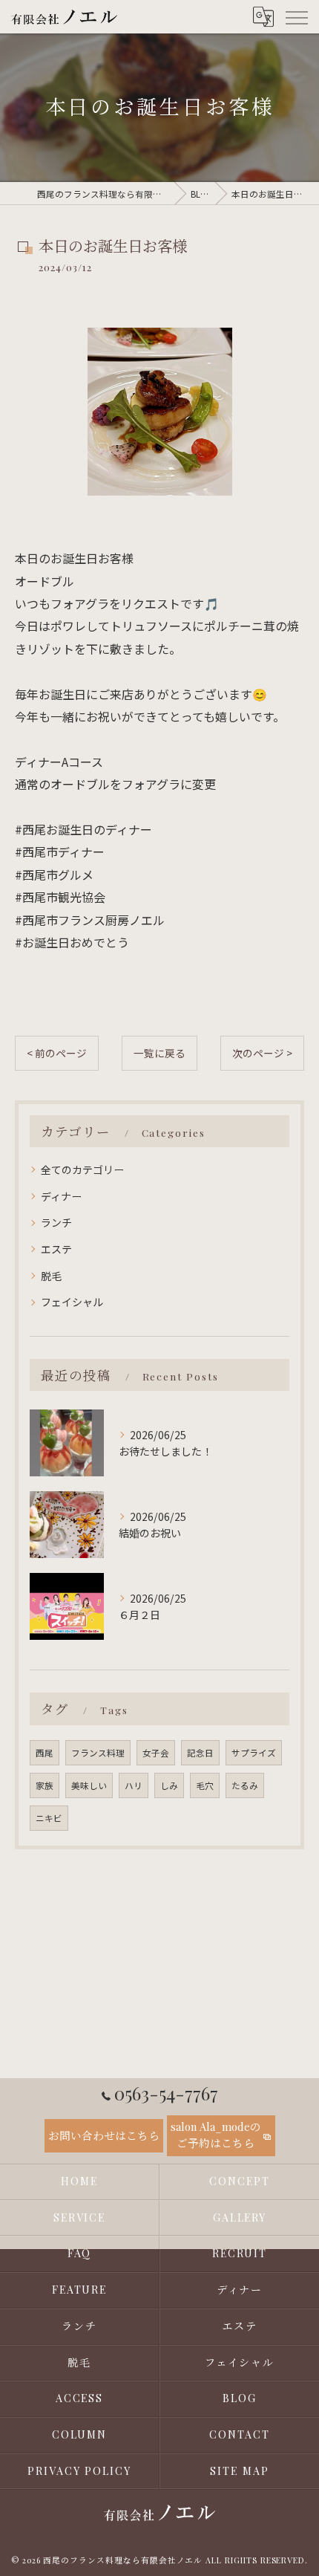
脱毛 (51, 1276)
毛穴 (205, 1785)
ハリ (134, 1785)
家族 (45, 1785)
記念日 (200, 1753)
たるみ (245, 1785)
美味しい (89, 1785)
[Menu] (296, 16)
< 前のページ (57, 1053)
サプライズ (254, 1753)
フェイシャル (72, 1302)
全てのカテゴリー (82, 1169)
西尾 (45, 1753)
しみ (169, 1785)
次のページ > (262, 1053)
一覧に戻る (159, 1053)
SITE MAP (240, 2471)
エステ (56, 1249)
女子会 (156, 1753)
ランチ (56, 1222)
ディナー (61, 1196)
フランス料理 (98, 1753)
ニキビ (49, 1818)
